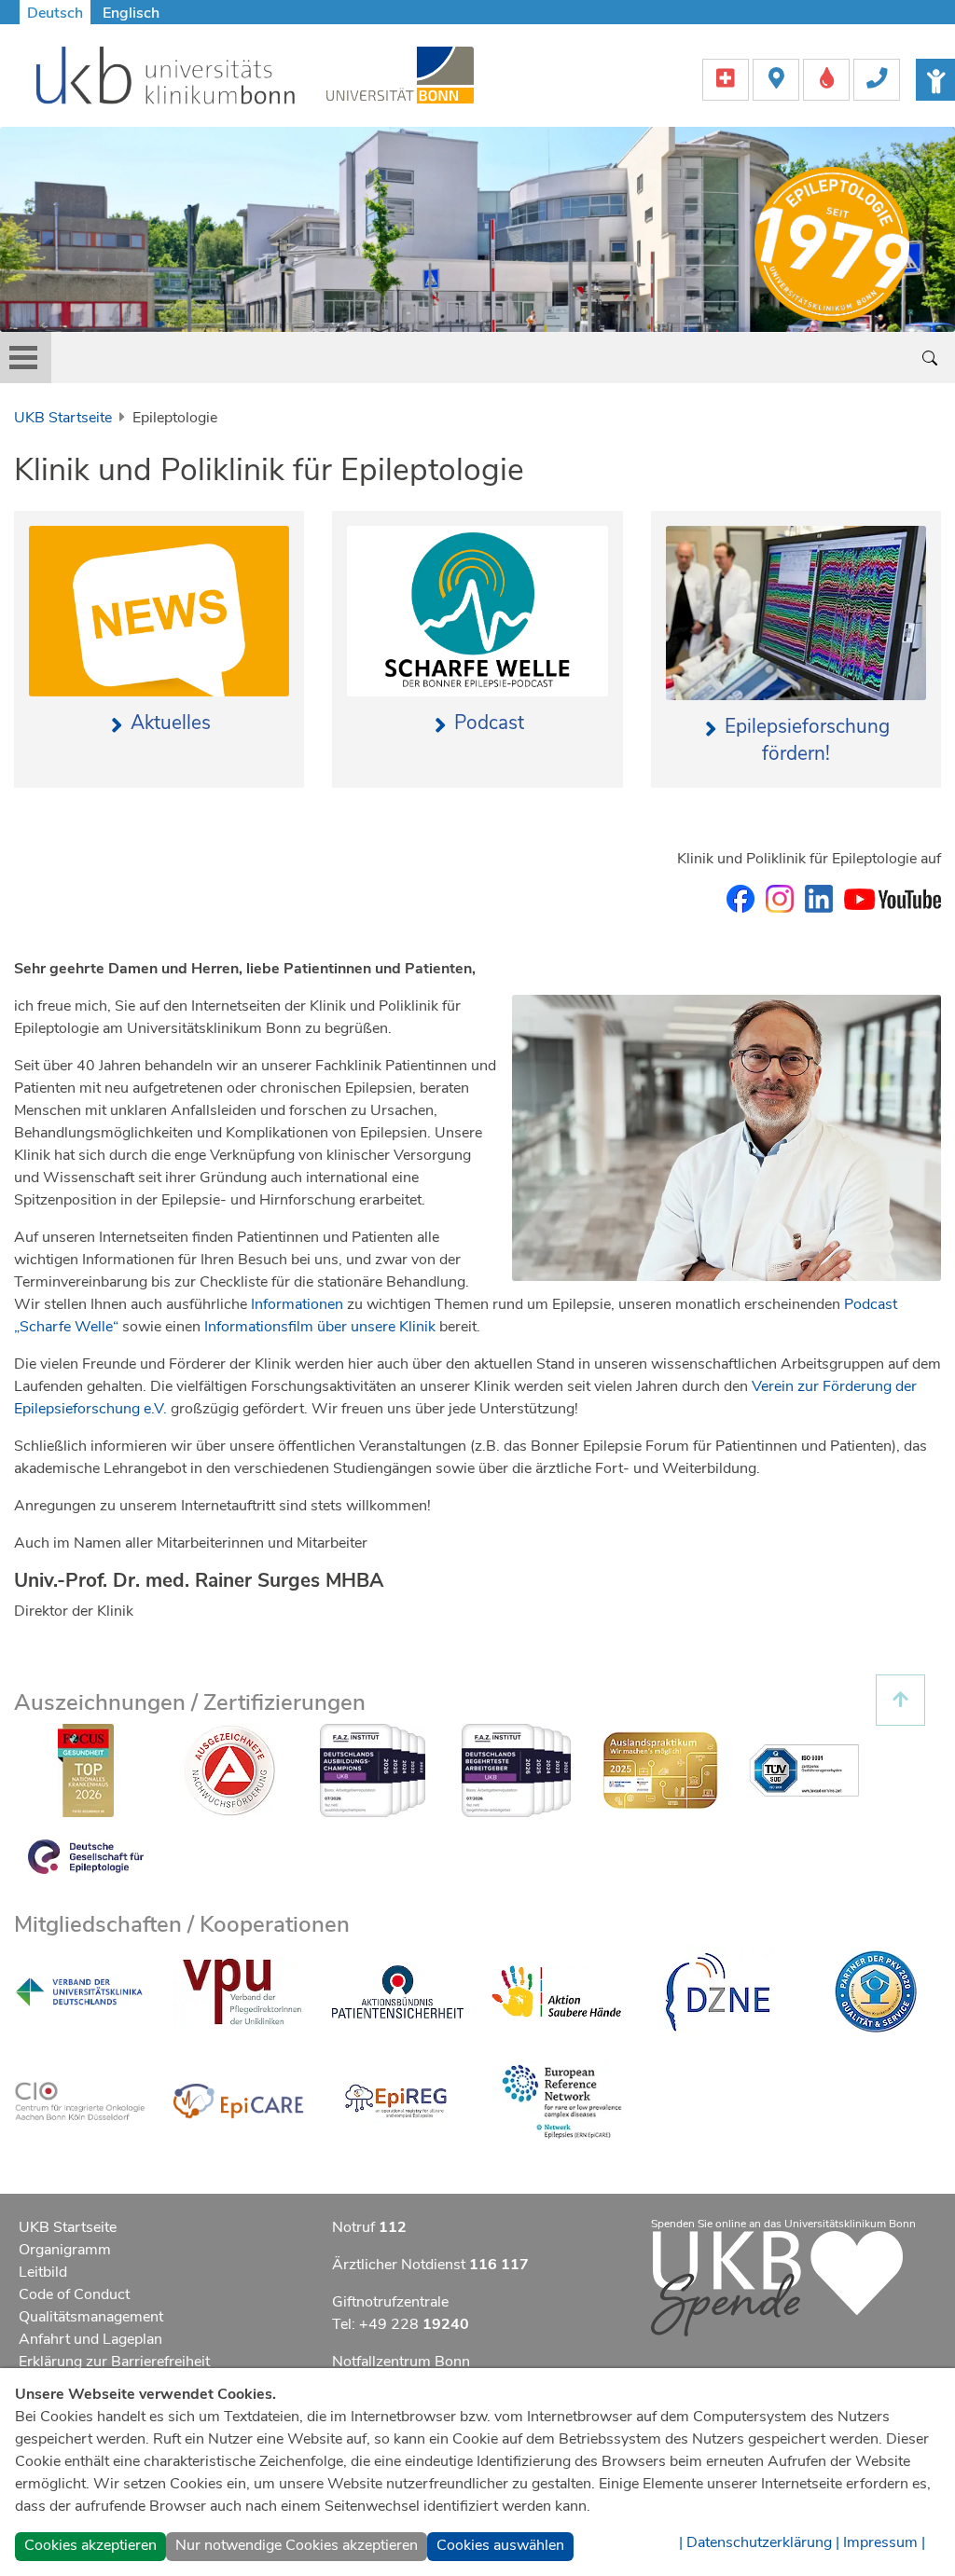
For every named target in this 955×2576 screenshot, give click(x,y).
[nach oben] (900, 1700)
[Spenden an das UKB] (777, 2283)
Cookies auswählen (500, 2545)
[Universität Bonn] (400, 75)
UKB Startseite (63, 418)
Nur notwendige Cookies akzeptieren (297, 2545)
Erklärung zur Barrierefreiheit (114, 2362)
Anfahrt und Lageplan (90, 2339)
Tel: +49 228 (401, 2324)
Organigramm (65, 2250)
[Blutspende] (828, 78)
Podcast (489, 723)
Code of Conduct (74, 2294)
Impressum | (884, 2542)
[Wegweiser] (778, 78)
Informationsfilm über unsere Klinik (320, 1327)
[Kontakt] (877, 78)
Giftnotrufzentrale (390, 2302)
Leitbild (43, 2272)
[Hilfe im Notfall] (727, 78)
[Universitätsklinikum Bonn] (166, 78)
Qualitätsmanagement (91, 2317)
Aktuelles (170, 723)
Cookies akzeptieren (90, 2545)
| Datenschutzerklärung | (759, 2542)
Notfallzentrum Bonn (401, 2362)
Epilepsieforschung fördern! (807, 740)
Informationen (297, 1304)
